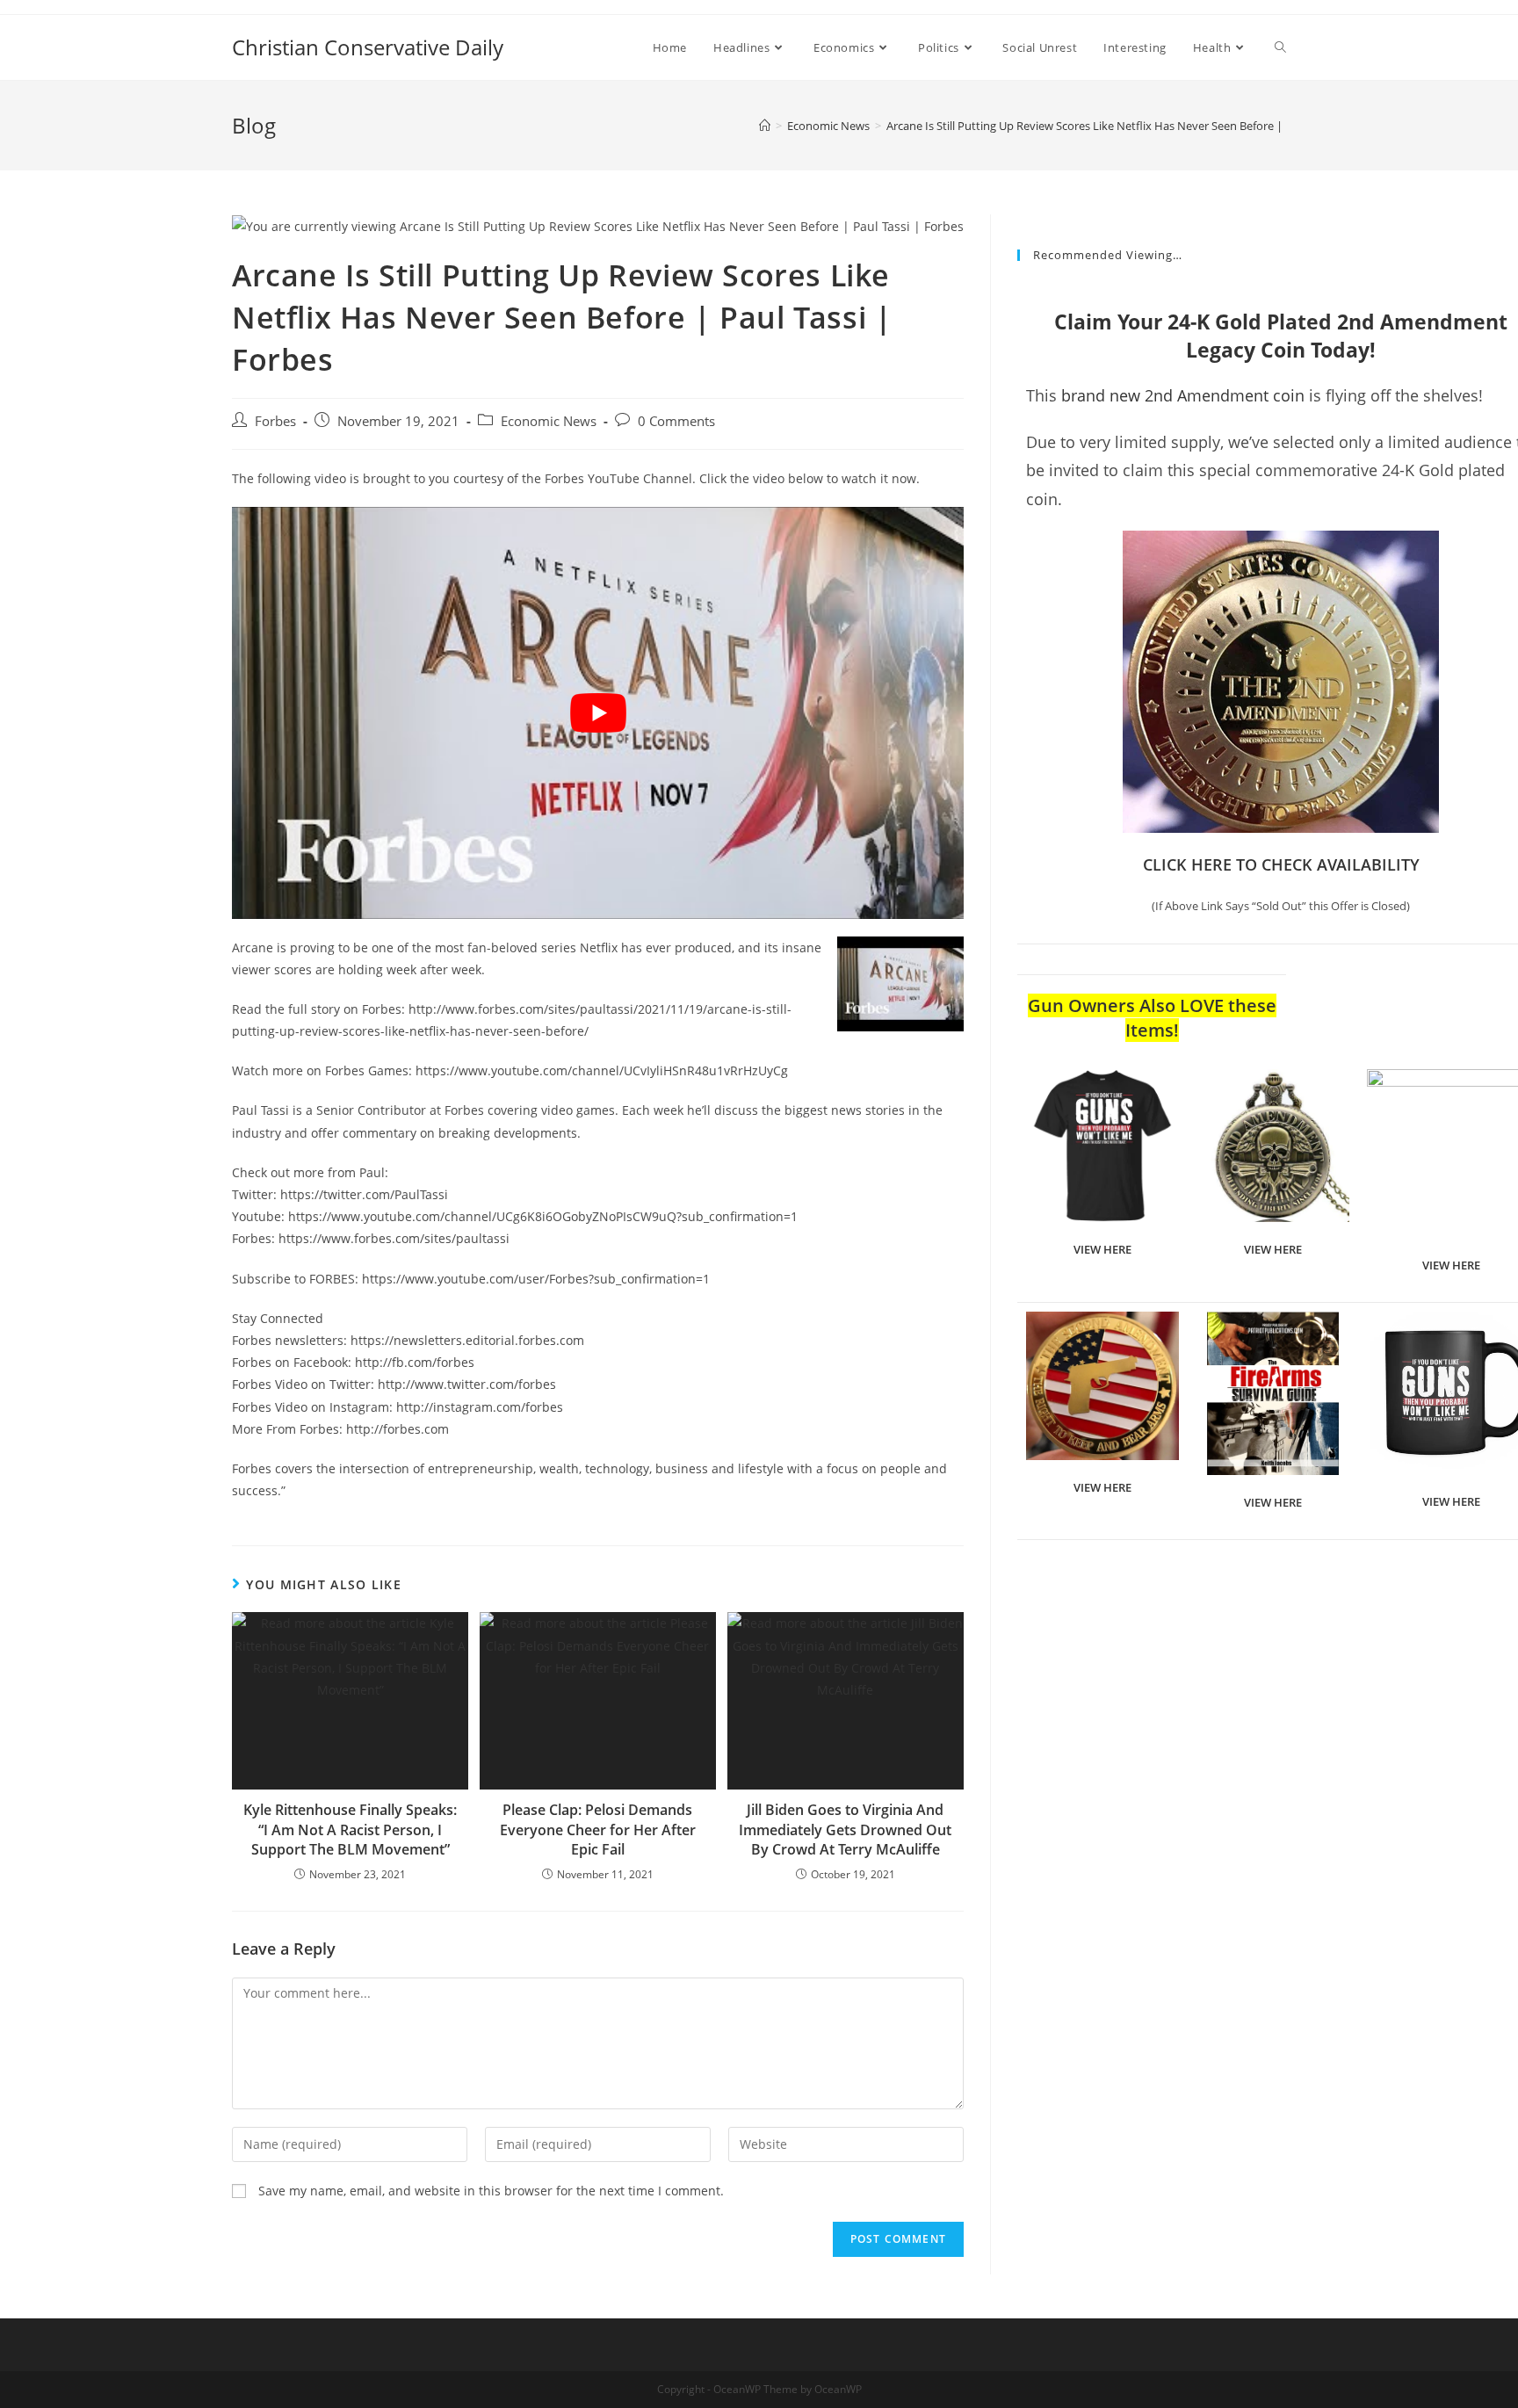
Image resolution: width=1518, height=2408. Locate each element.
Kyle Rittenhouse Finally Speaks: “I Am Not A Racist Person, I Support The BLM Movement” (350, 1830)
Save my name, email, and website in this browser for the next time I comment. (491, 2191)
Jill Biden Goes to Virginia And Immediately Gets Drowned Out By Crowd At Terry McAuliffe (845, 1830)
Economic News (549, 421)
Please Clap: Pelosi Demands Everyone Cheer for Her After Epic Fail (598, 1830)
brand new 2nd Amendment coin (1183, 395)
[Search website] (1280, 47)
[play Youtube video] (598, 712)
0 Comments (676, 421)
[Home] (765, 126)
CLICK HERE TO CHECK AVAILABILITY (1281, 864)
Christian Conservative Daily (368, 47)
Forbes (275, 421)
